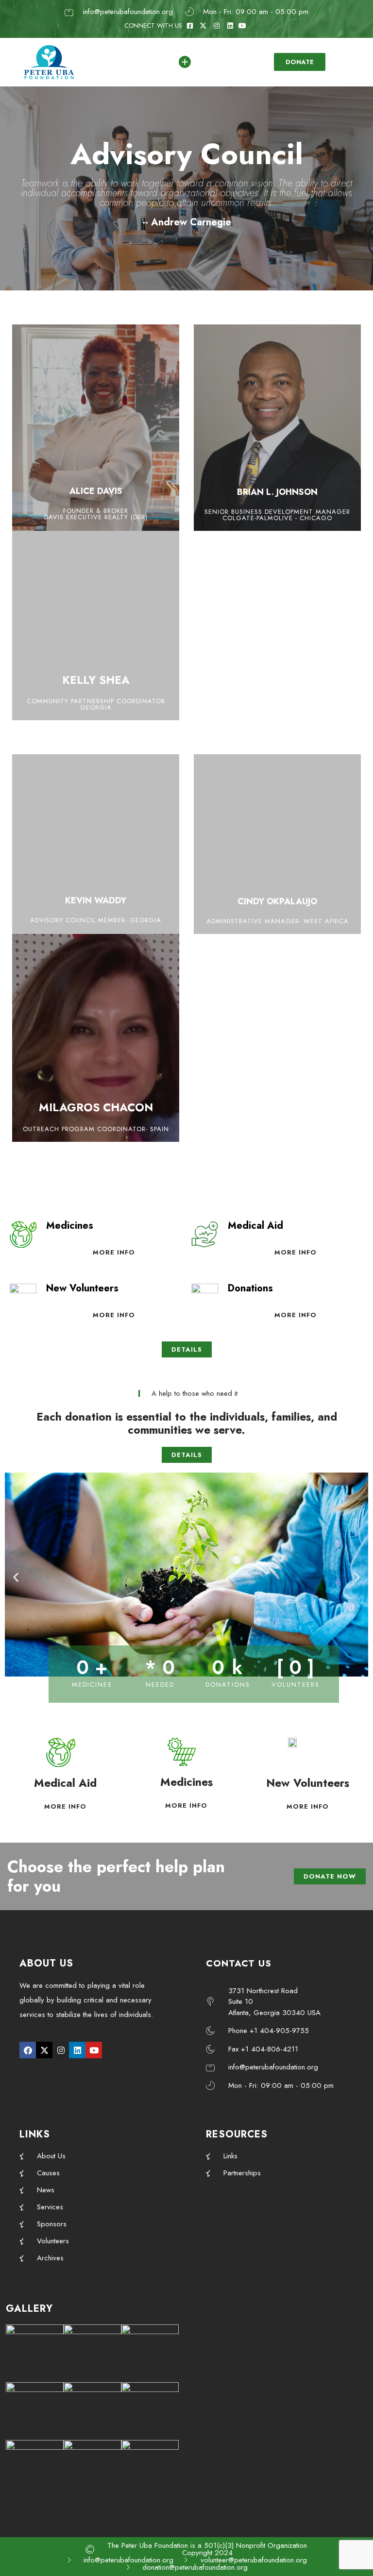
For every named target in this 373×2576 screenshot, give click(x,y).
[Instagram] (61, 2050)
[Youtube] (94, 2050)
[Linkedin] (77, 2050)
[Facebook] (28, 2050)
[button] (16, 1577)
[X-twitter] (44, 2050)
